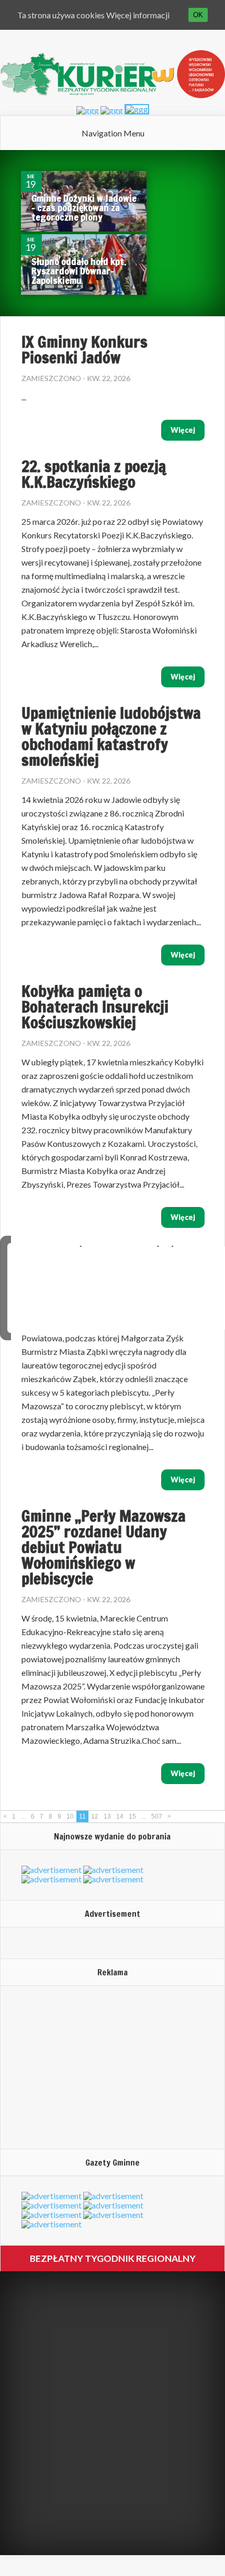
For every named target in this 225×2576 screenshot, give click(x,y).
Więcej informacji (138, 15)
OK (198, 15)
